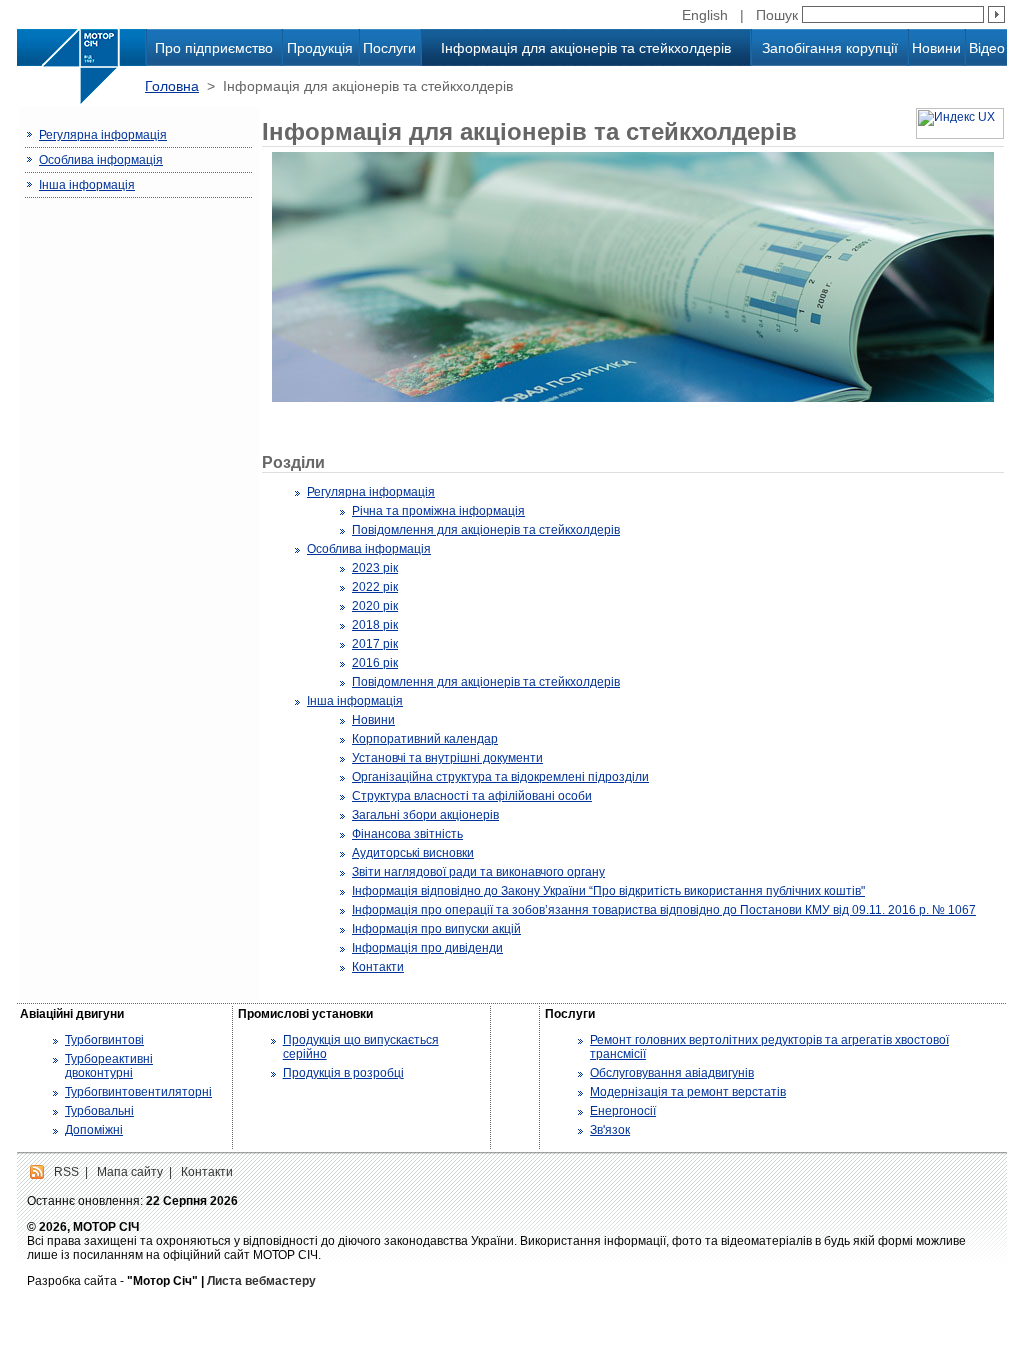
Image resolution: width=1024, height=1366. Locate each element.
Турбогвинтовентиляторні (138, 1092)
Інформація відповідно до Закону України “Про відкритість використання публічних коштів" (608, 891)
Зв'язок (610, 1130)
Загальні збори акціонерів (425, 815)
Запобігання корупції (830, 48)
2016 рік (375, 663)
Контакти (378, 967)
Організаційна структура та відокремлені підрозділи (500, 777)
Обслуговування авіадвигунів (672, 1073)
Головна (172, 86)
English (705, 15)
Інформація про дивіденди (427, 948)
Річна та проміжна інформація (438, 511)
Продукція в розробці (343, 1073)
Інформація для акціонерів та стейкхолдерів (586, 48)
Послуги (389, 48)
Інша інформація (87, 185)
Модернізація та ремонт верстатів (688, 1092)
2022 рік (375, 587)
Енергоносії (623, 1111)
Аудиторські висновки (413, 853)
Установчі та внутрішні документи (447, 758)
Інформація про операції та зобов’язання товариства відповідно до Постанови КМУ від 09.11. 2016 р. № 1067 (664, 910)
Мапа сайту (130, 1172)
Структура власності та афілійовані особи (472, 796)
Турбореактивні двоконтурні (109, 1066)
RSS (66, 1172)
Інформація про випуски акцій (436, 929)
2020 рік (375, 606)
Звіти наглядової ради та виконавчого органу (478, 872)
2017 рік (375, 644)
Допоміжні (94, 1130)
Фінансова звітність (407, 834)
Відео (987, 48)
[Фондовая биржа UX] (960, 135)
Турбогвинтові (104, 1040)
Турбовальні (99, 1111)
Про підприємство (214, 48)
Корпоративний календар (425, 739)
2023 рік (375, 568)
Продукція (320, 48)
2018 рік (375, 625)
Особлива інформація (101, 160)
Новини (936, 48)
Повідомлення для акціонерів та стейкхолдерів (486, 530)
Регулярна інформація (103, 135)
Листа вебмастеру (261, 1281)
